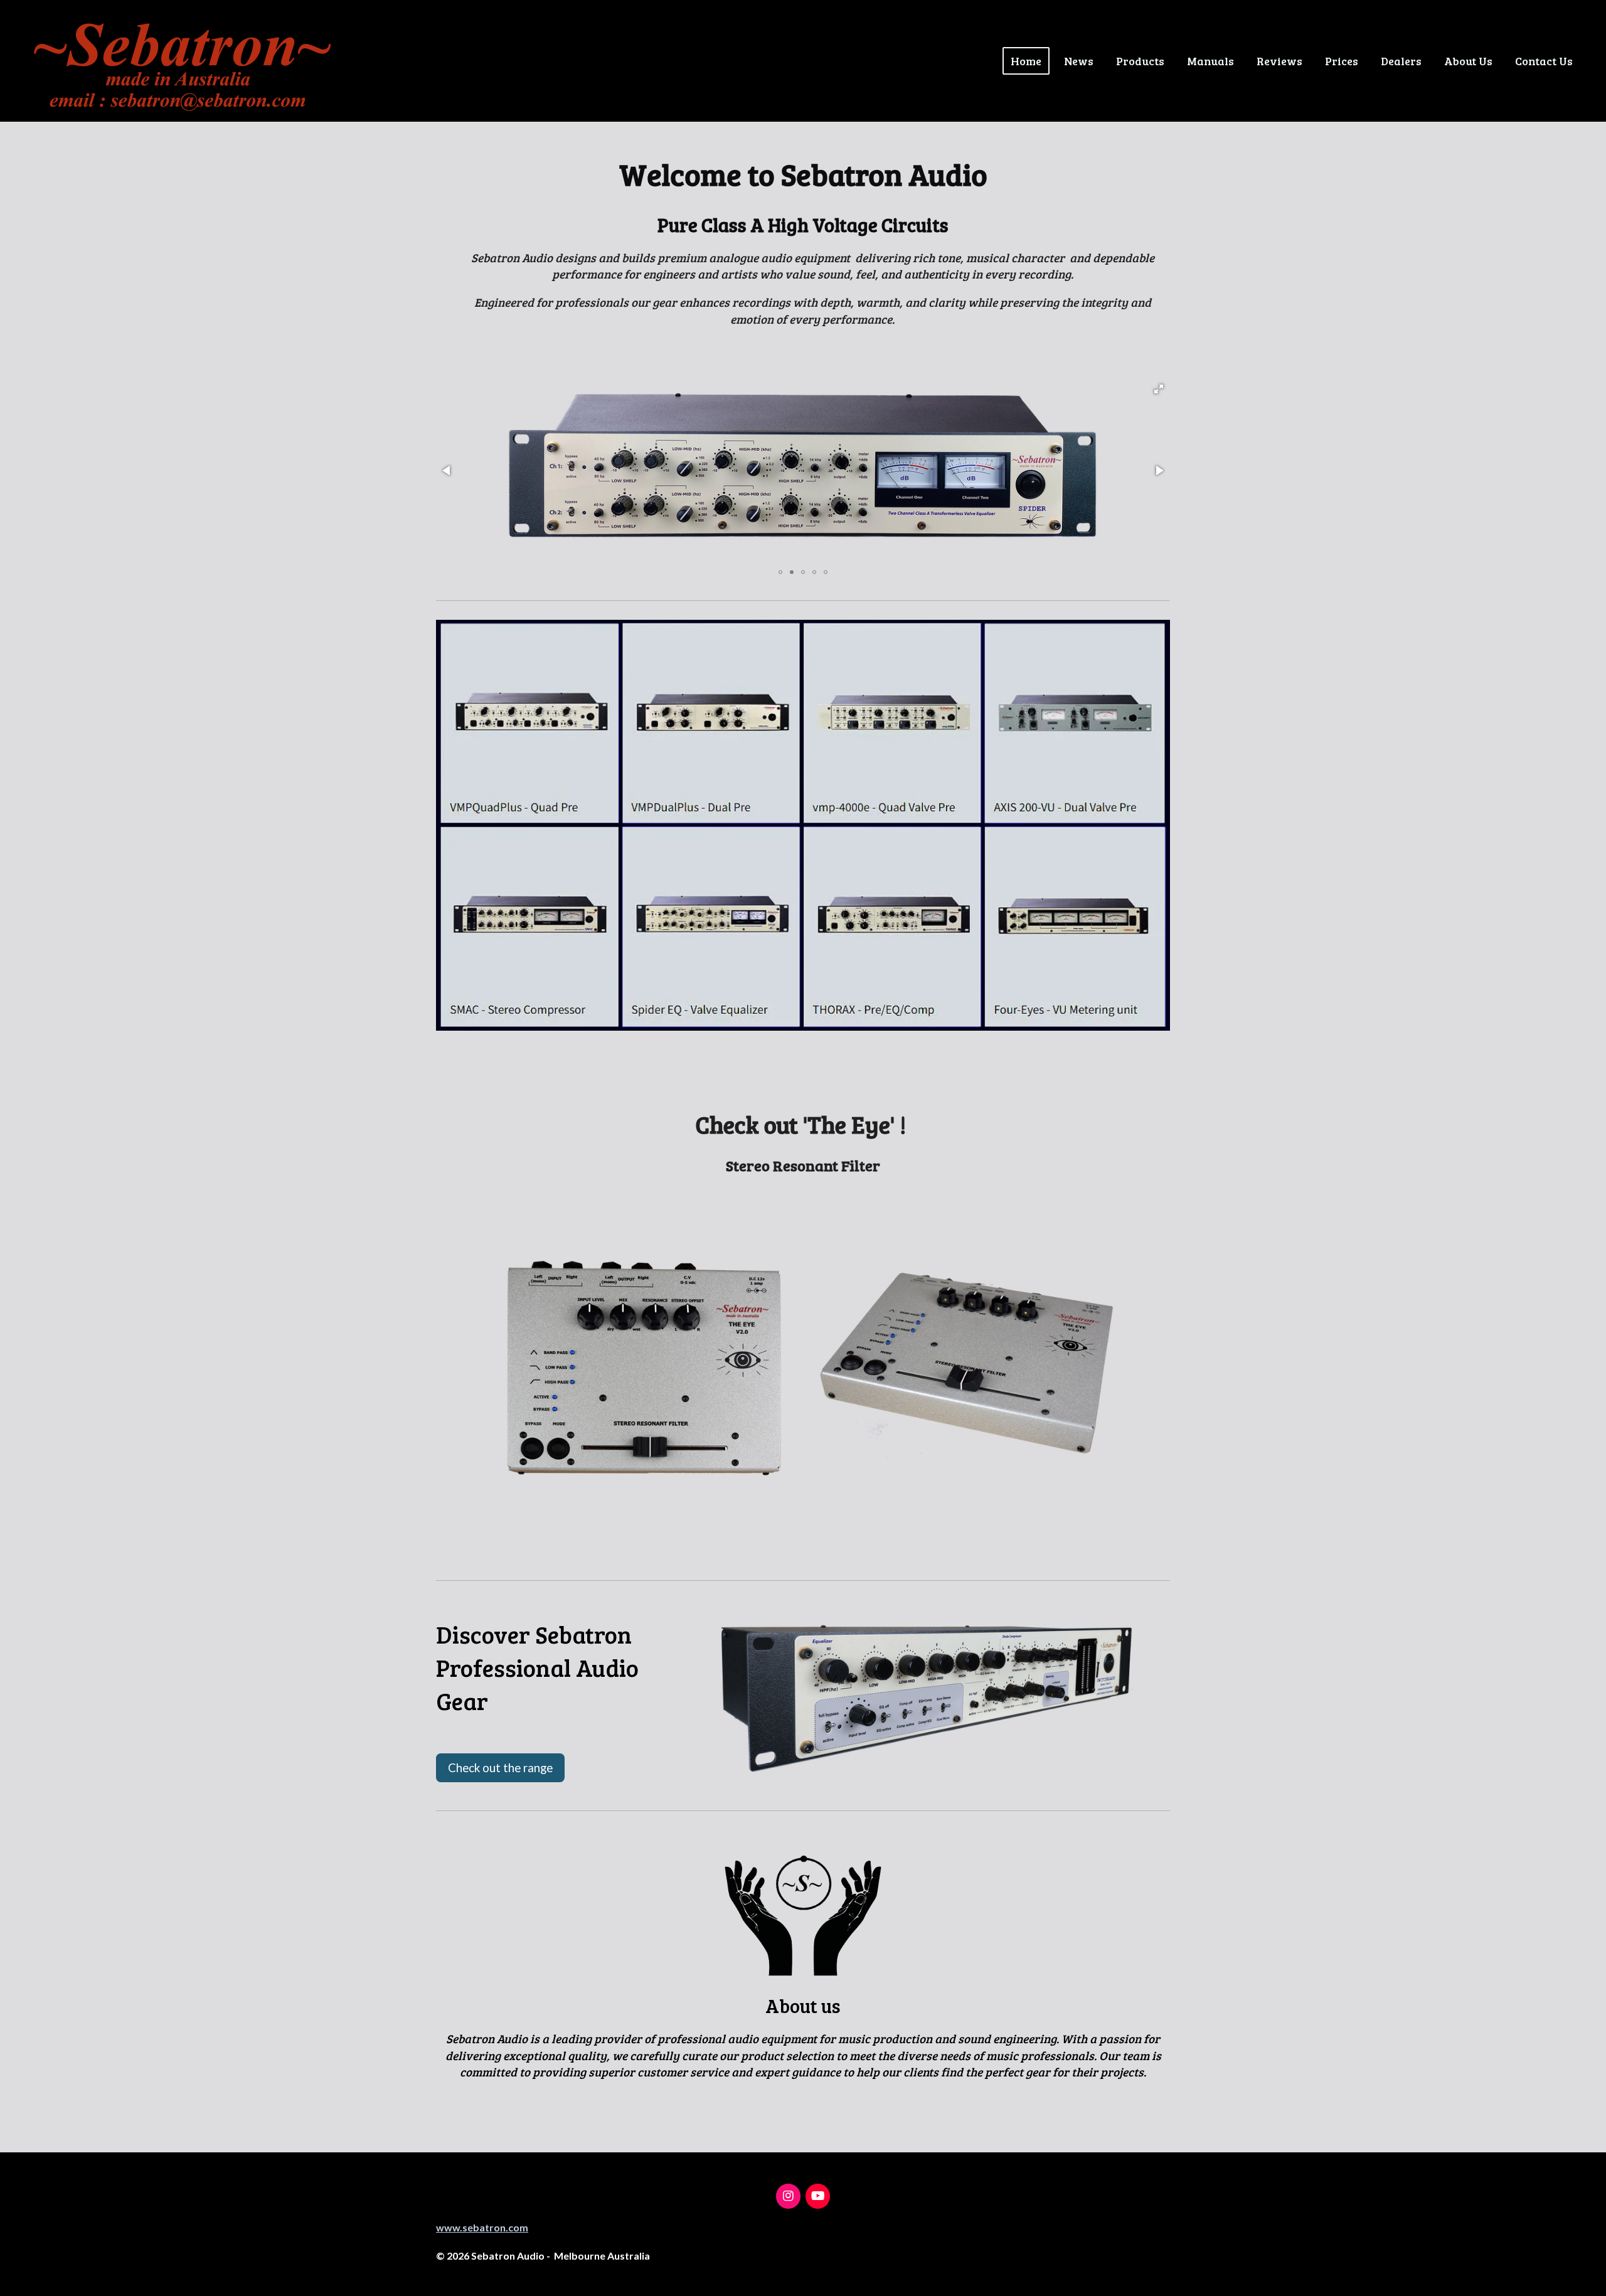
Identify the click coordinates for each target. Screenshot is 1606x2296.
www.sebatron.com (482, 2227)
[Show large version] (928, 1697)
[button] (1159, 389)
